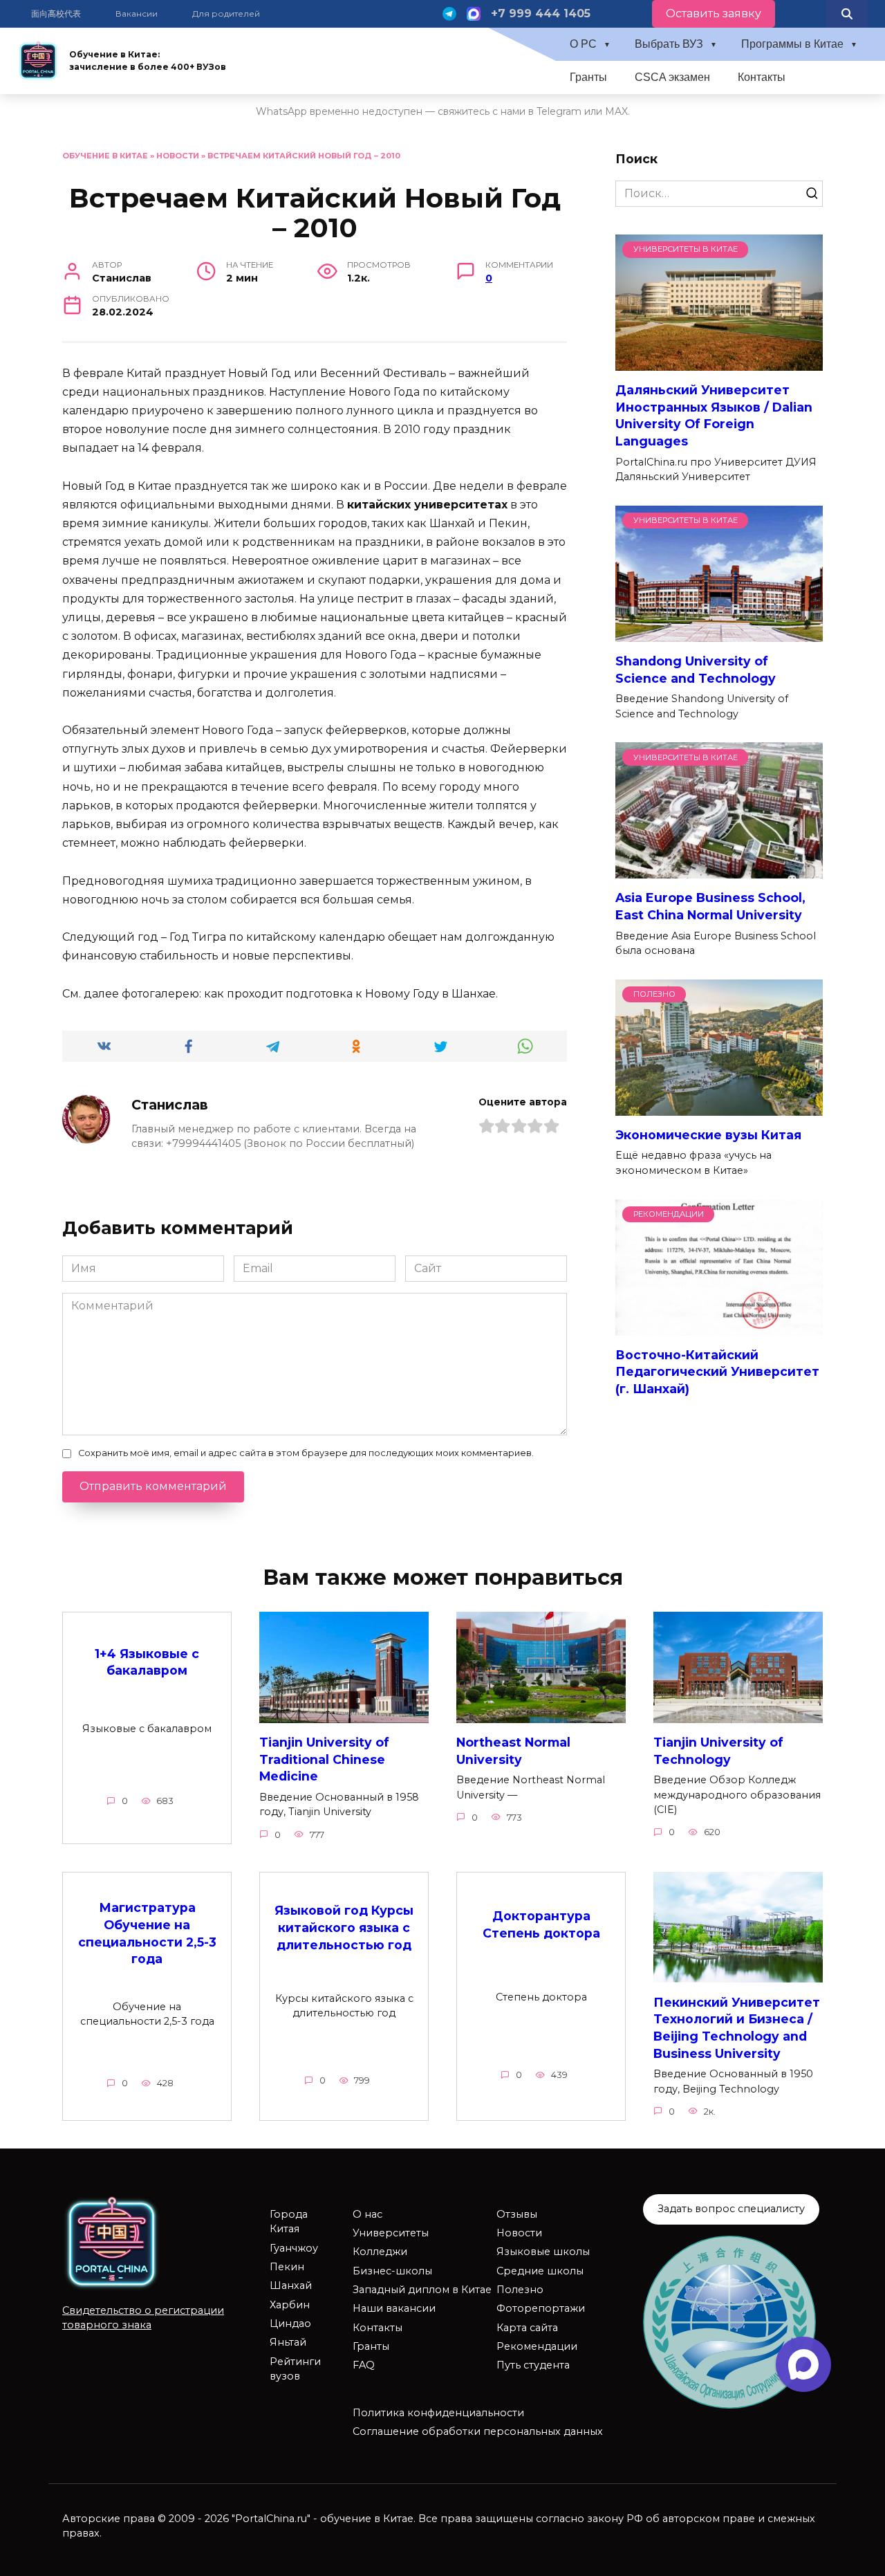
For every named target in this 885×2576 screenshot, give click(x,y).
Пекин (287, 2267)
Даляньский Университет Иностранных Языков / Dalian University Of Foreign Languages (714, 415)
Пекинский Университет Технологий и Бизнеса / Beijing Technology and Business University (737, 2027)
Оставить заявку (714, 13)
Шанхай (291, 2285)
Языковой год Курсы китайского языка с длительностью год (344, 1927)
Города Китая (289, 2222)
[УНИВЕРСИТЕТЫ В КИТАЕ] (719, 362)
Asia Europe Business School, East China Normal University (710, 906)
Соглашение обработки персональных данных (478, 2431)
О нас (367, 2214)
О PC (583, 44)
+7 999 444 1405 (541, 13)
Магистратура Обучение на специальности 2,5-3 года (147, 1933)
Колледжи (380, 2252)
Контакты (762, 77)
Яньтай (288, 2342)
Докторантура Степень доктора (541, 1924)
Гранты (588, 77)
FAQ (364, 2365)
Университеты (391, 2233)
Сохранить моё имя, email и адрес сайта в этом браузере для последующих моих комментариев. (306, 1453)
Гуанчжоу (294, 2248)
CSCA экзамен (672, 77)
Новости (178, 156)
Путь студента (533, 2365)
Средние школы (540, 2271)
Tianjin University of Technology (718, 1751)
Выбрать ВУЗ (669, 44)
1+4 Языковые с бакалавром (147, 1662)
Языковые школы (543, 2252)
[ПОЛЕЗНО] (719, 1107)
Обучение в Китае (105, 156)
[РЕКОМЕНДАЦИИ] (719, 1327)
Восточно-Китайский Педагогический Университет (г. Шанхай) (717, 1372)
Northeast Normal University (513, 1751)
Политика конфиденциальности (438, 2413)
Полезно (520, 2290)
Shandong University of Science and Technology (696, 670)
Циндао (290, 2324)
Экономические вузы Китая (708, 1135)
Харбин (290, 2305)
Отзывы (517, 2214)
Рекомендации (537, 2346)
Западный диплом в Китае (422, 2290)
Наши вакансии (394, 2308)
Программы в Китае (792, 44)
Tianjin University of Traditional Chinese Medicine (324, 1759)
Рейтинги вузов (295, 2369)
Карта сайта (527, 2328)
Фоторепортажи (541, 2308)
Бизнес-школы (392, 2271)
